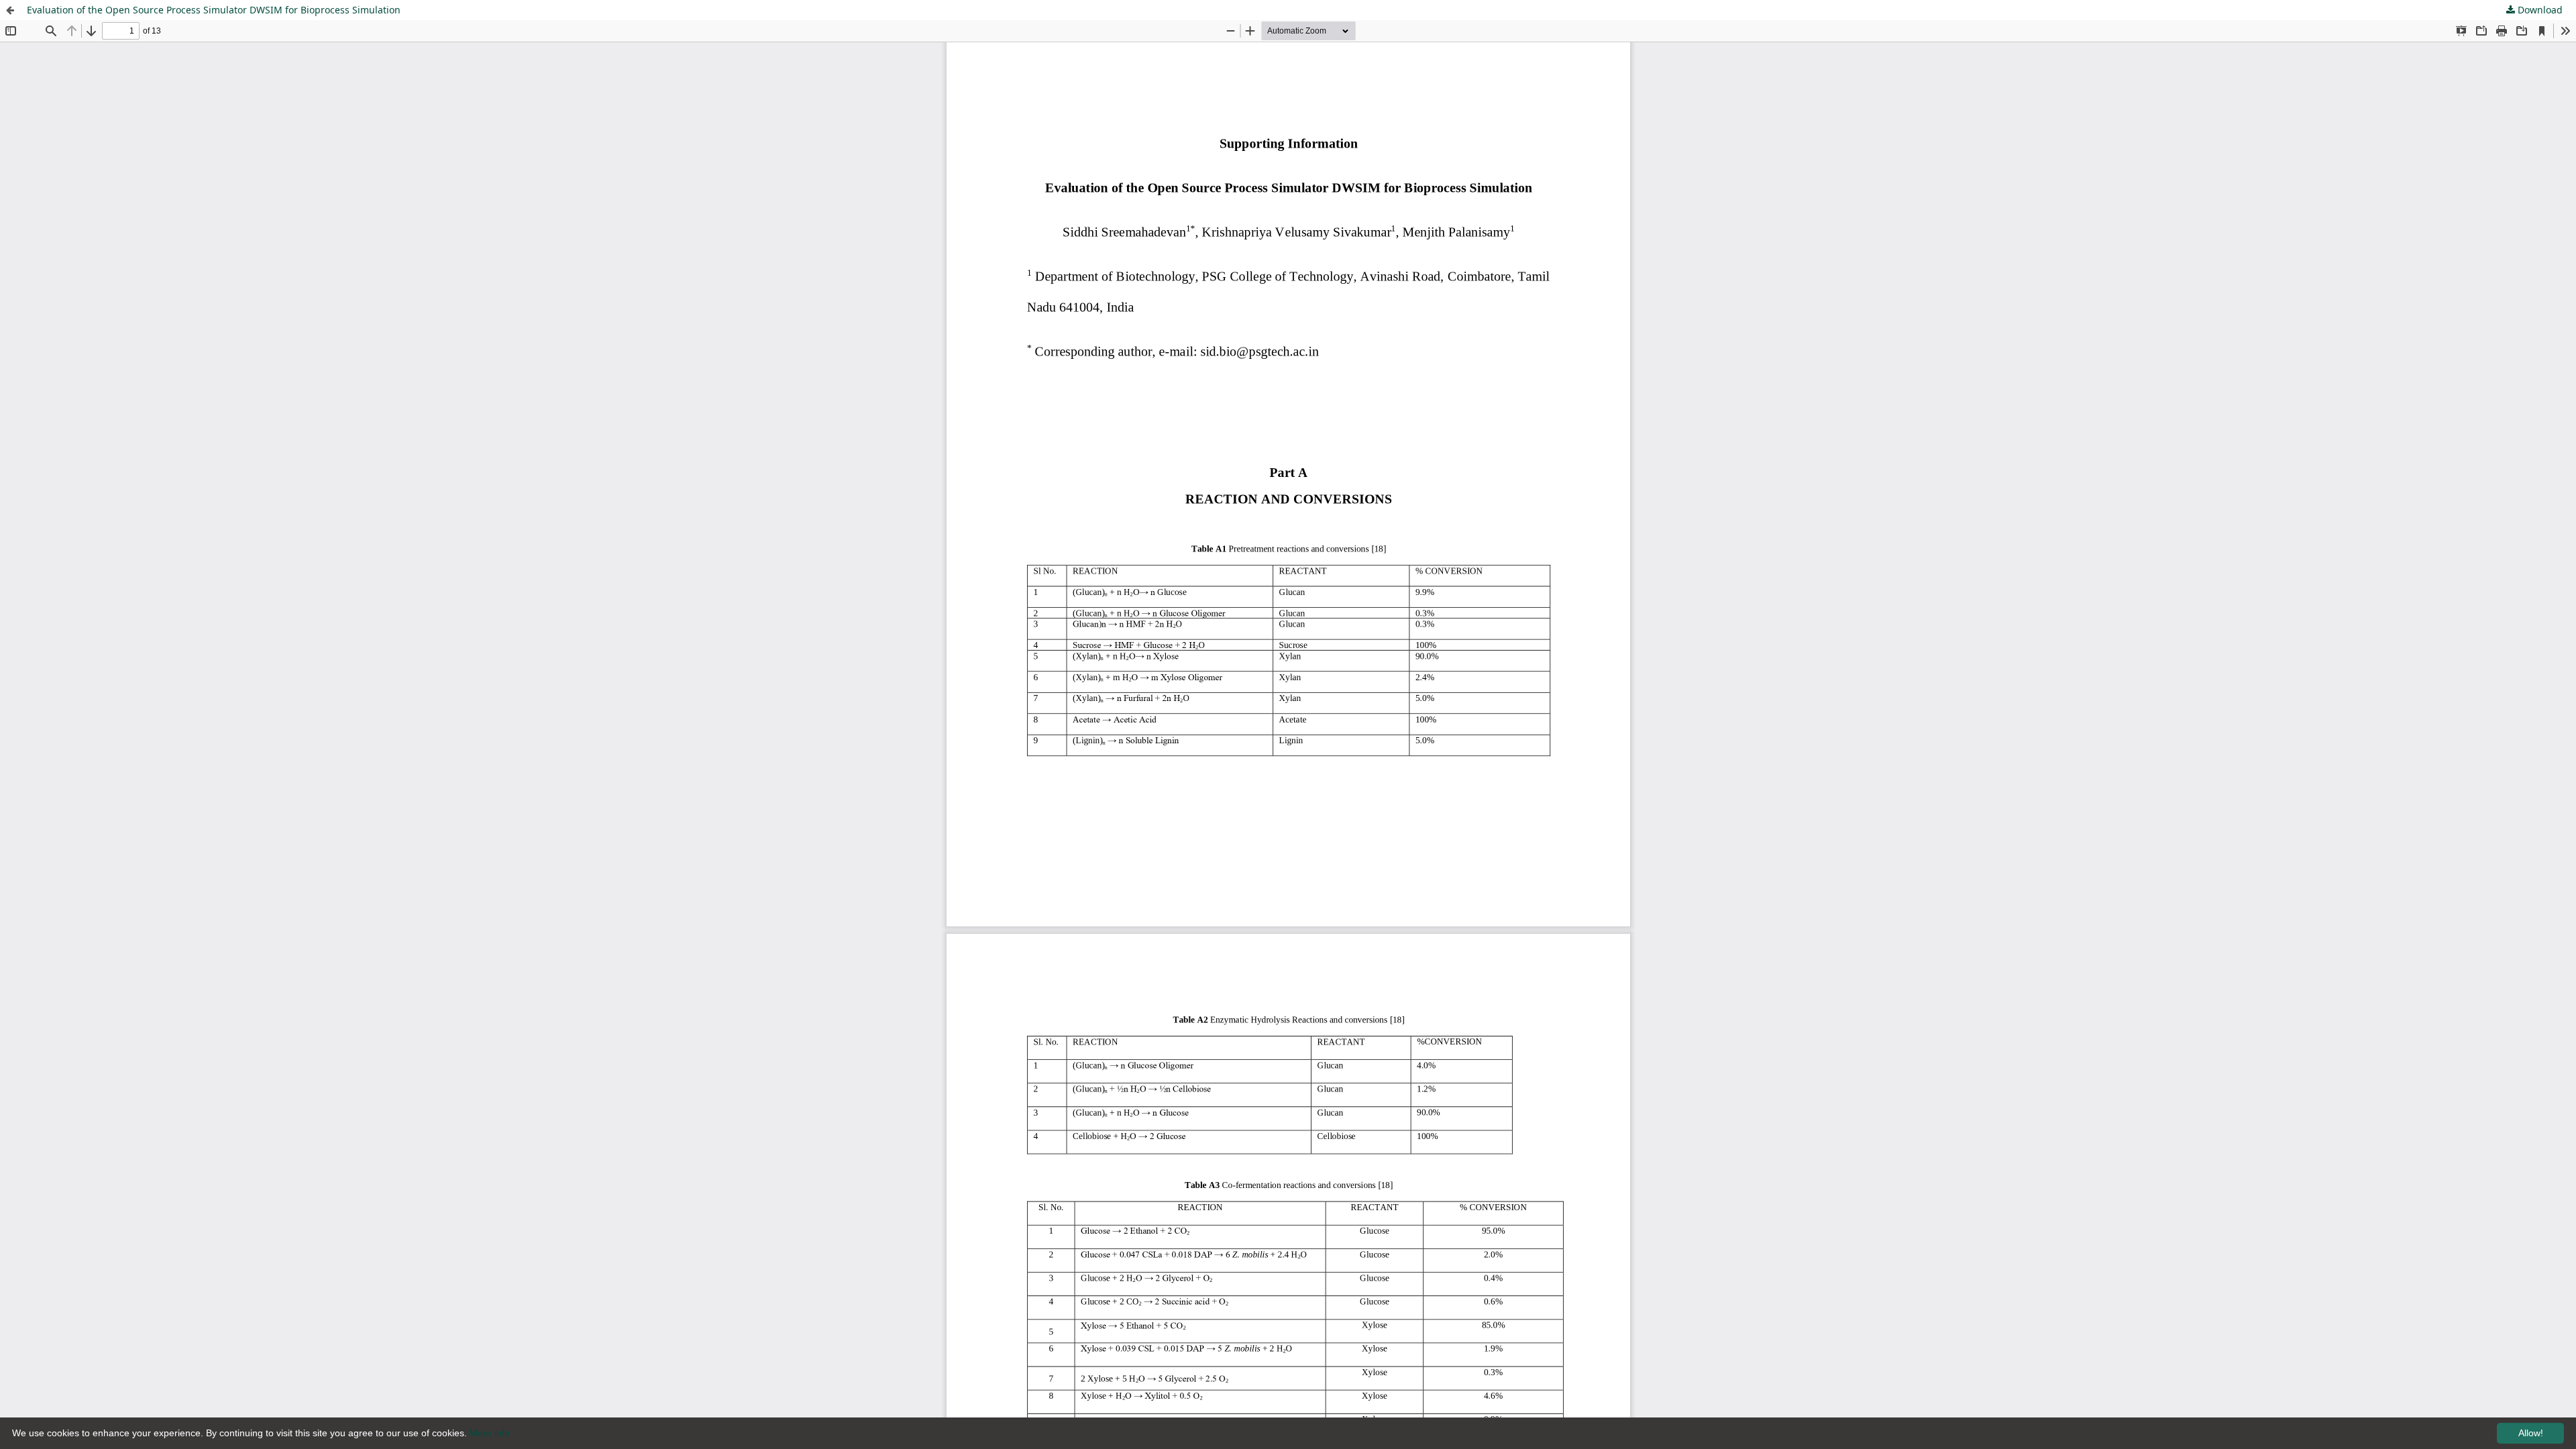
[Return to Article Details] (10, 10)
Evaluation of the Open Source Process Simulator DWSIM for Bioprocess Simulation (214, 10)
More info (490, 1433)
